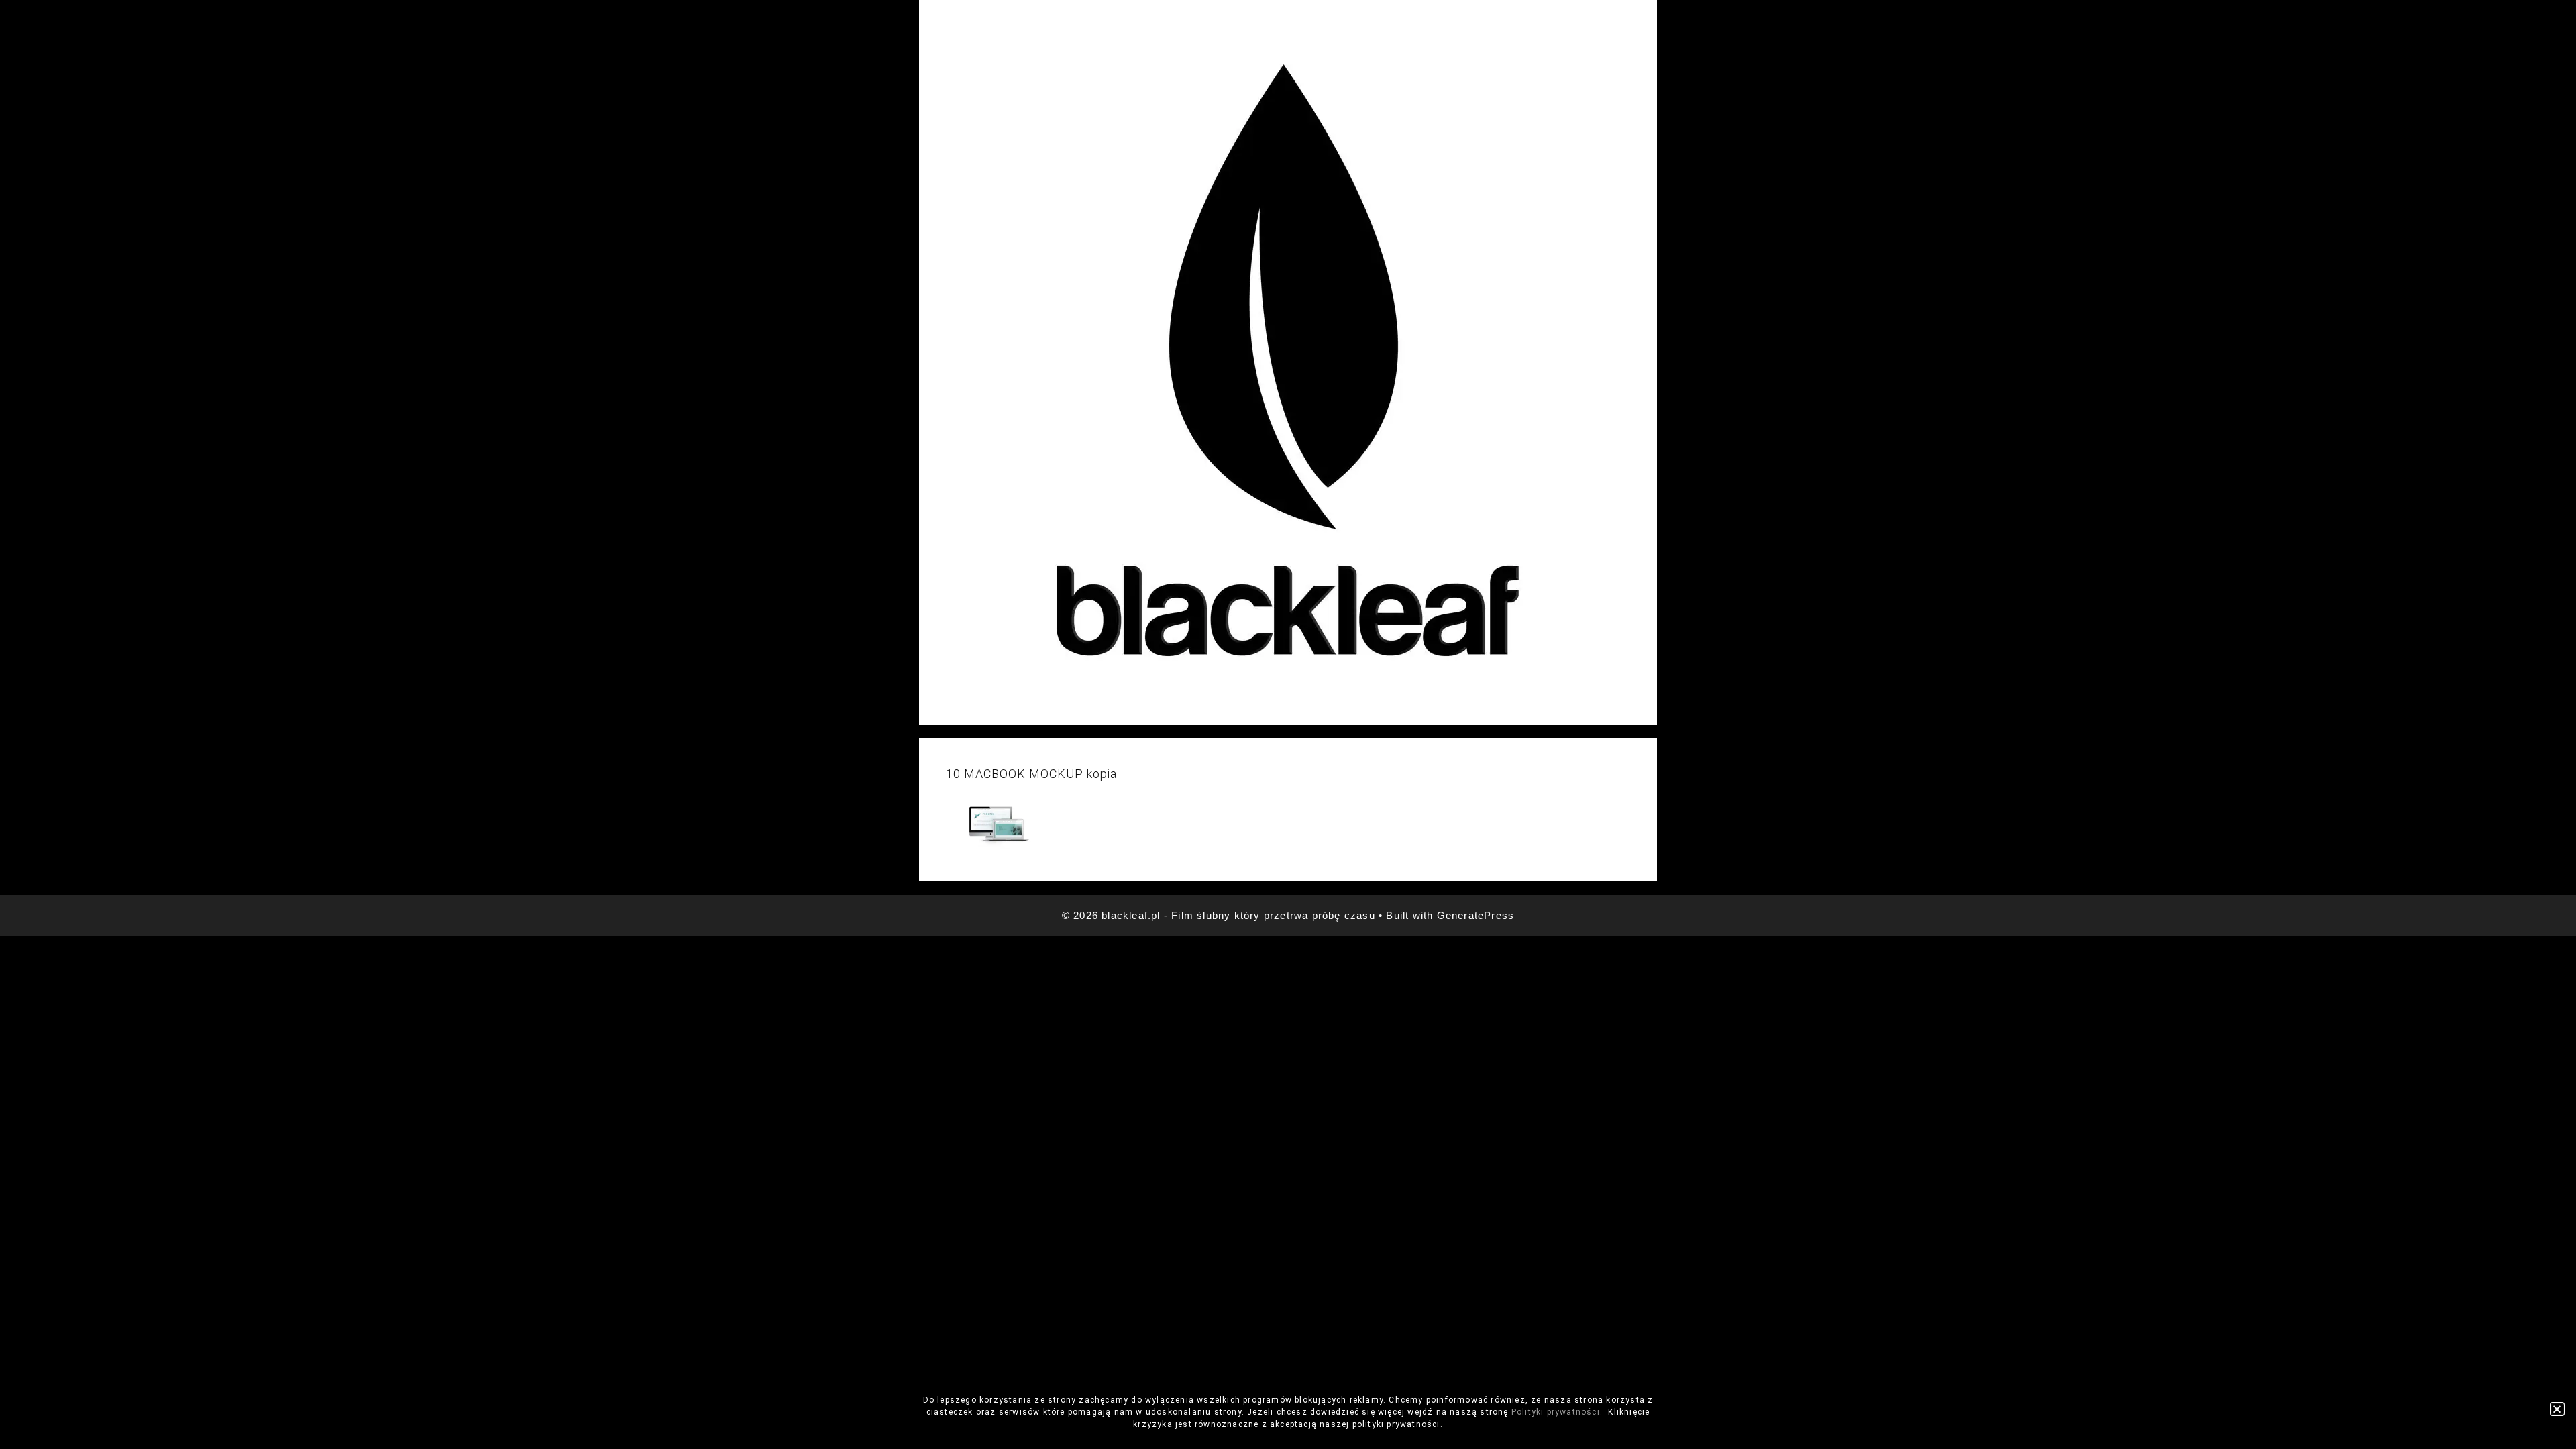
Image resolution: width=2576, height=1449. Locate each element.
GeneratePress (1476, 915)
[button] (2557, 1409)
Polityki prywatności (1556, 1412)
